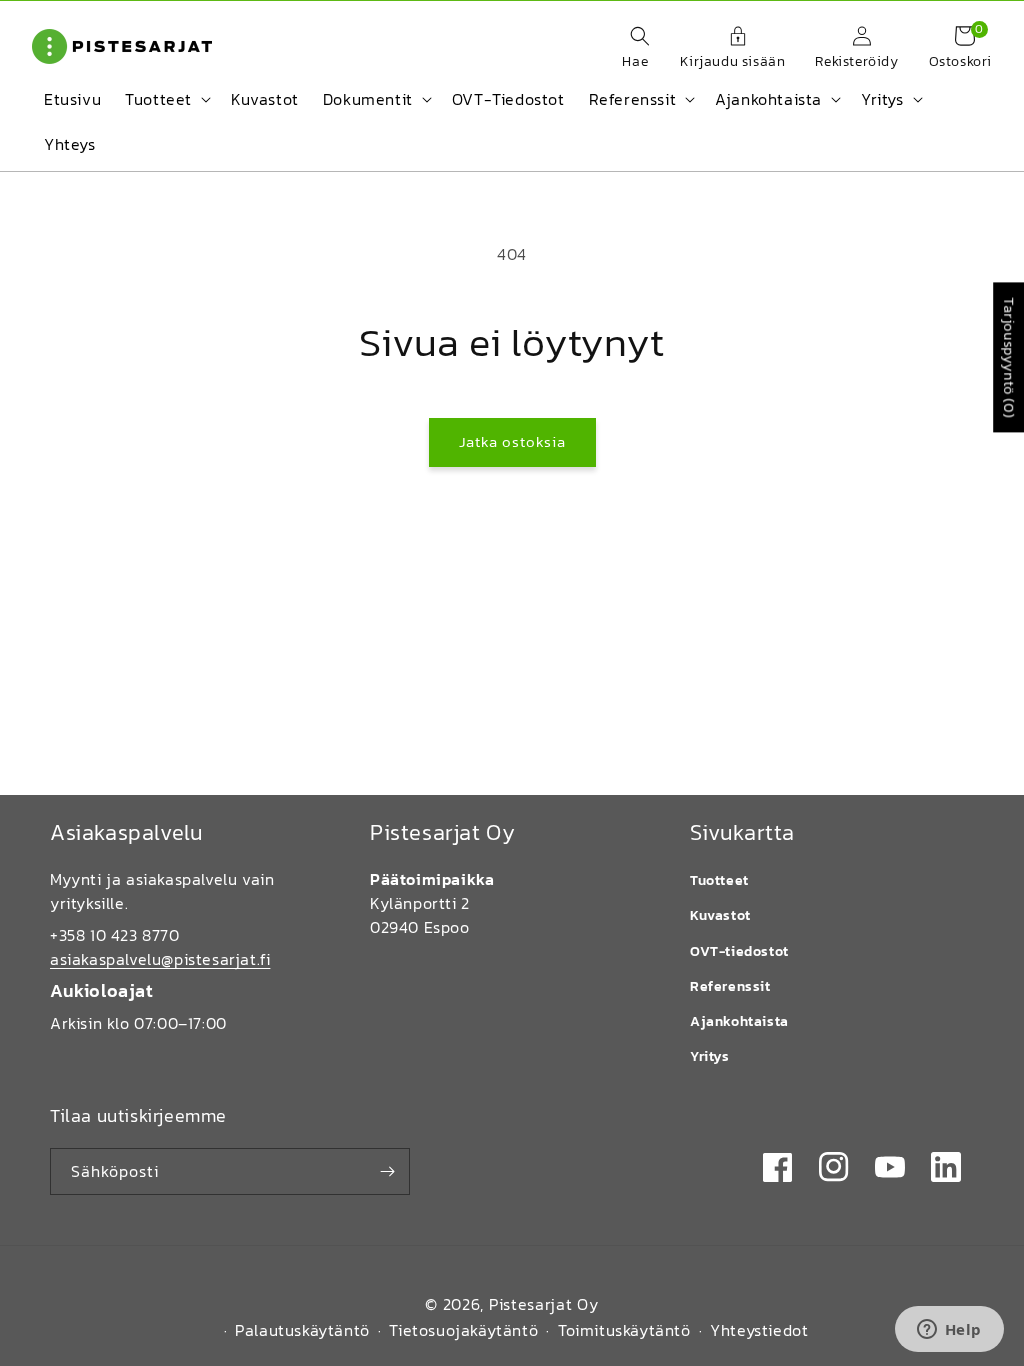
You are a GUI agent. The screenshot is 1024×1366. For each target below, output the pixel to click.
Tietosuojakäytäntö (463, 1330)
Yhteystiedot (759, 1330)
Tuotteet (719, 880)
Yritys (710, 1056)
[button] (630, 49)
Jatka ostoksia (512, 441)
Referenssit (730, 986)
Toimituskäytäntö (624, 1330)
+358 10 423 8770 (115, 935)
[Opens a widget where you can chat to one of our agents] (949, 1331)
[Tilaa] (387, 1171)
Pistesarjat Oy (544, 1304)
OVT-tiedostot (739, 951)
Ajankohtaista (739, 1021)
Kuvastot (720, 915)
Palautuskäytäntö (302, 1330)
